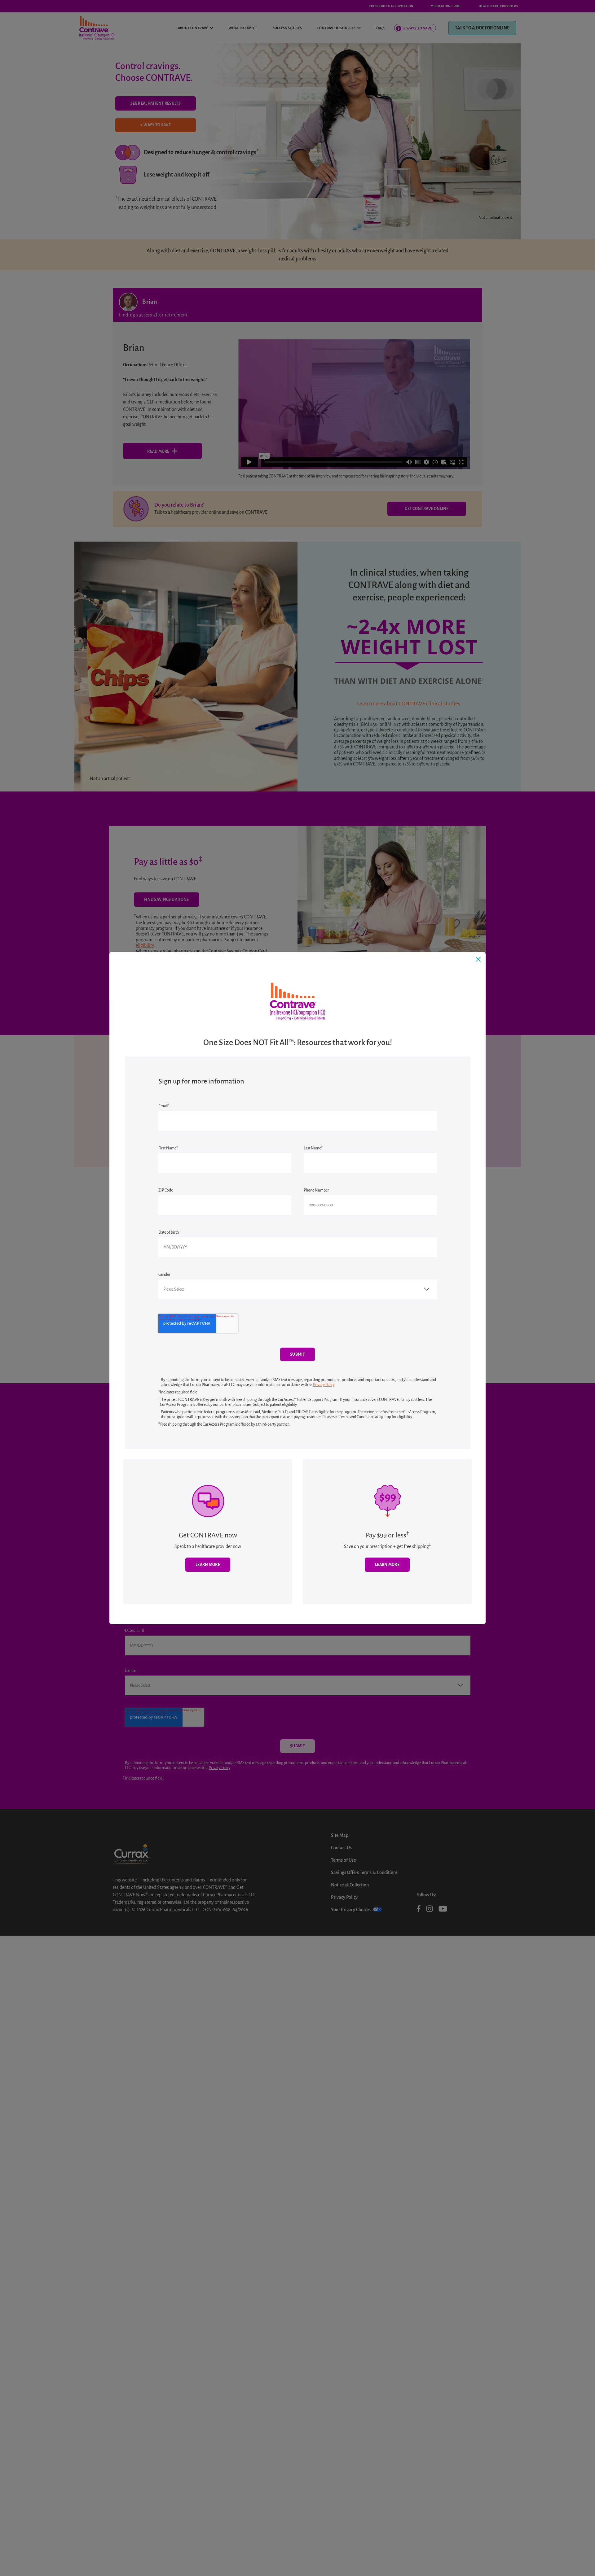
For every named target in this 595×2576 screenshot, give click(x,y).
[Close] (478, 959)
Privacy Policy (324, 1385)
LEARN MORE (387, 1565)
